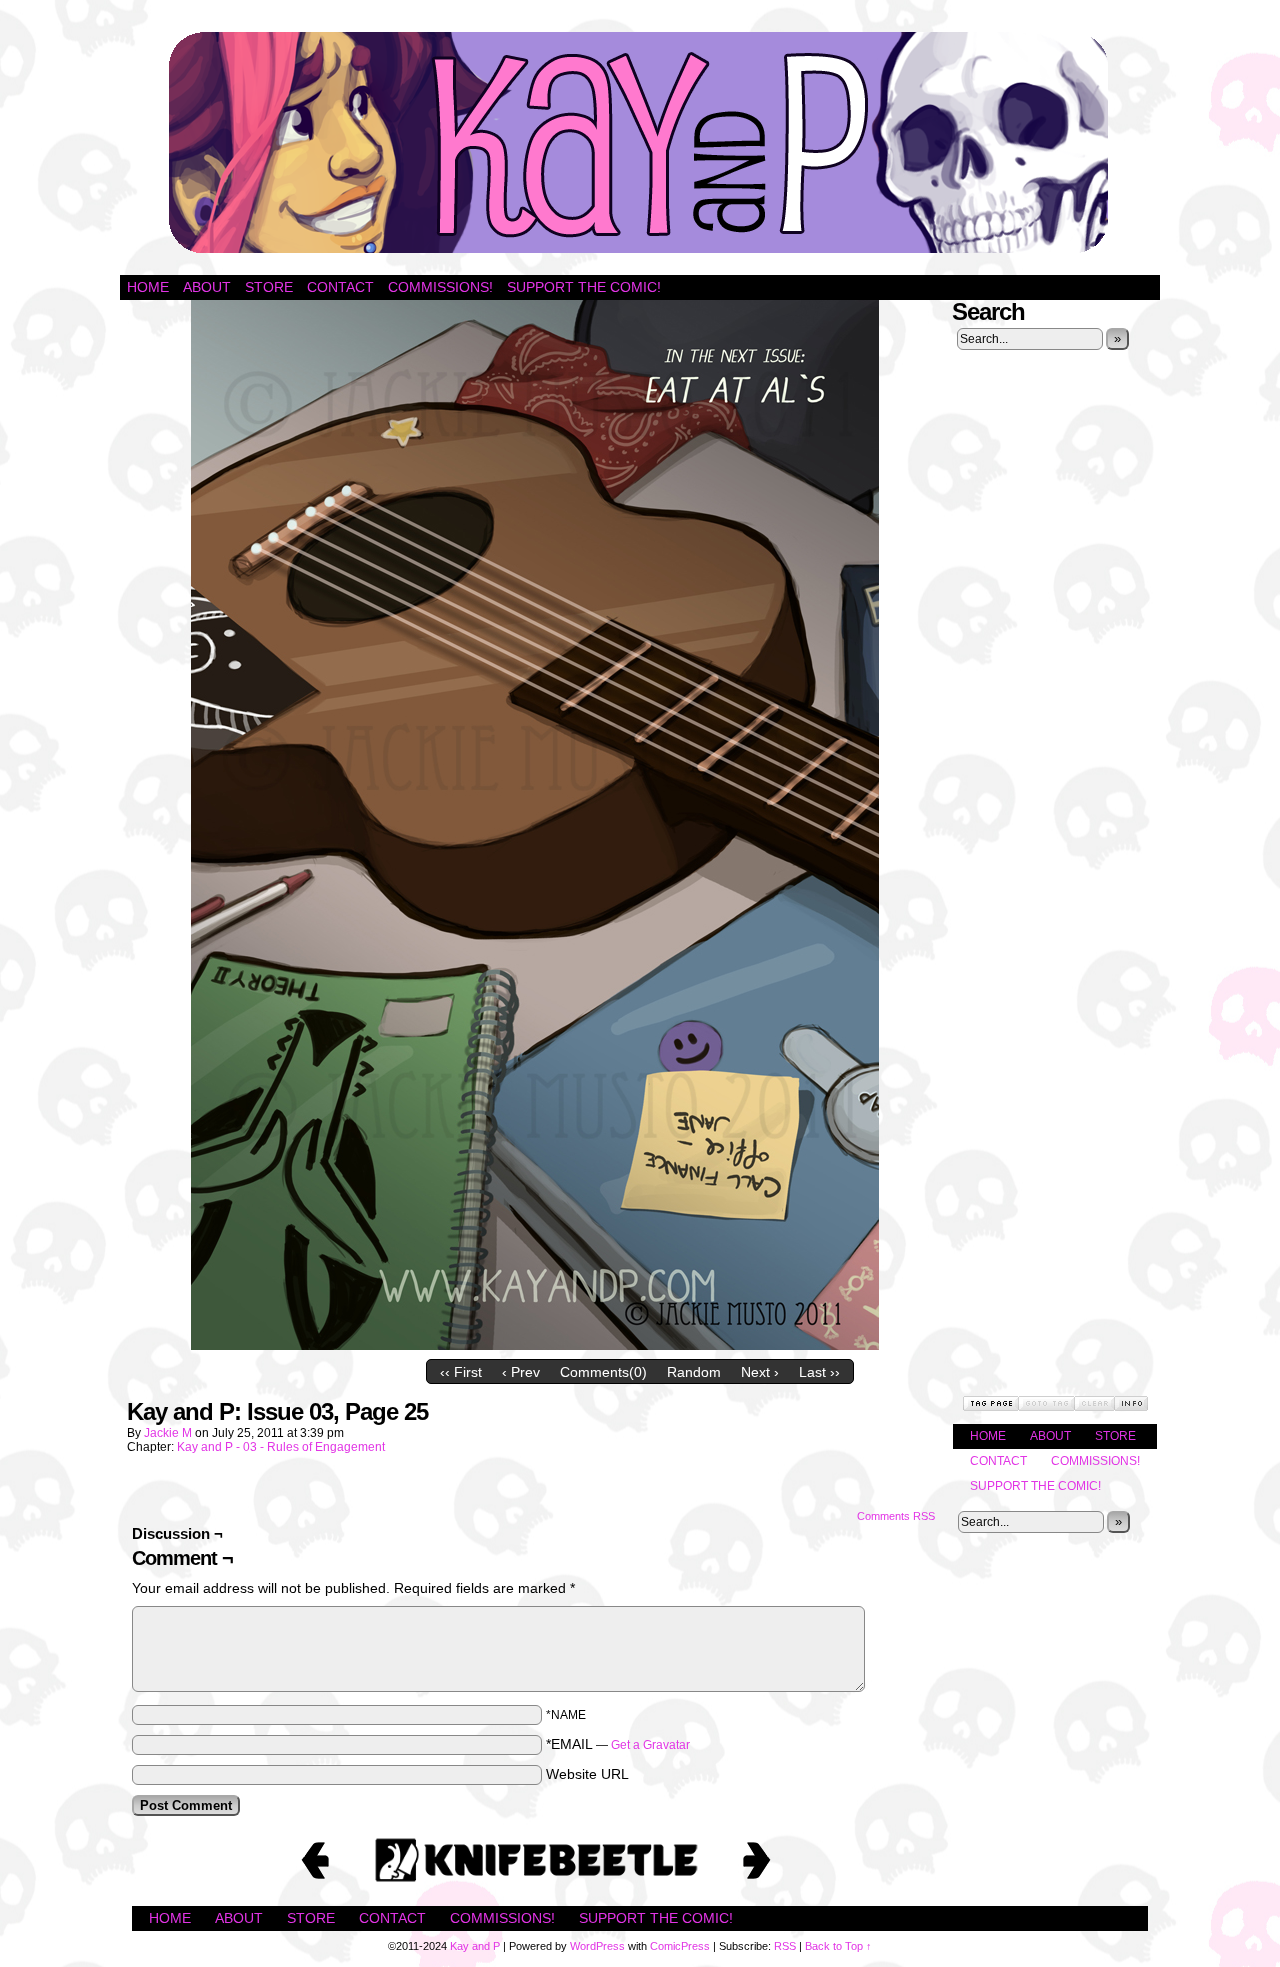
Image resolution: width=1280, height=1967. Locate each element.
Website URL (587, 1774)
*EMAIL (618, 1744)
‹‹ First (461, 1372)
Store (269, 287)
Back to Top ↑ (838, 1946)
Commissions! (440, 287)
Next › (760, 1372)
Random (694, 1372)
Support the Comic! (584, 287)
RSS (785, 1946)
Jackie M (168, 1433)
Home (148, 287)
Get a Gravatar (650, 1745)
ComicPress (680, 1946)
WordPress (597, 1946)
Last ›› (819, 1372)
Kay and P (640, 142)
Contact (340, 287)
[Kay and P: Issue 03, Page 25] (535, 1345)
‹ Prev (521, 1372)
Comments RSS (896, 1516)
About (207, 287)
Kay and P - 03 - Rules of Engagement (281, 1447)
